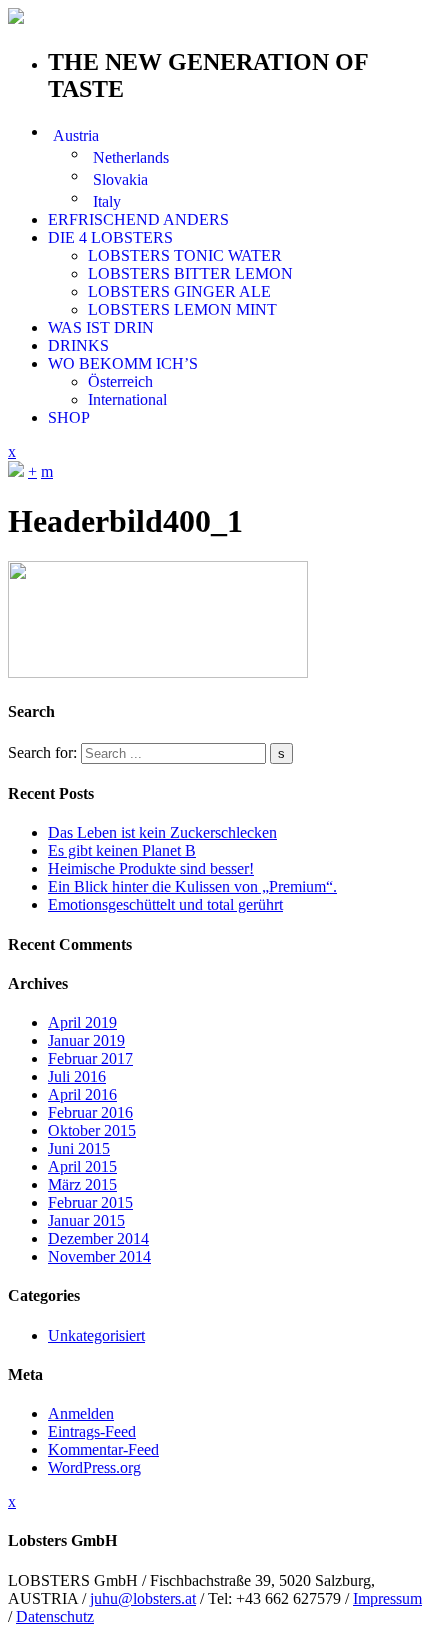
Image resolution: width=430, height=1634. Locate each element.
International (127, 399)
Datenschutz (55, 1616)
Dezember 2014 (98, 1238)
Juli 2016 (77, 1076)
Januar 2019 (86, 1040)
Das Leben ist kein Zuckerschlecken (162, 832)
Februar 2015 (90, 1202)
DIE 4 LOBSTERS (110, 237)
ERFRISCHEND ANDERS (138, 219)
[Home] (16, 471)
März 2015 (82, 1184)
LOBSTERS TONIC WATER (185, 255)
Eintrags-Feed (92, 1431)
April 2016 (82, 1094)
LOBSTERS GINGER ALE (179, 291)
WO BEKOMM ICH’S (123, 363)
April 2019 (82, 1022)
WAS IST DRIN (101, 327)
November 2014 (99, 1256)
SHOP (69, 417)
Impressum (387, 1598)
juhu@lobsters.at (143, 1598)
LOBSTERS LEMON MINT (182, 309)
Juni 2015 (79, 1148)
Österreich (120, 381)
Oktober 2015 (92, 1130)
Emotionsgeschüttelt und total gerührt (165, 904)
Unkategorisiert (96, 1335)
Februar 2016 (90, 1112)
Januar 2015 (86, 1220)
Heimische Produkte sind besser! (151, 868)
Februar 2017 (90, 1058)
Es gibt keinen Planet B (122, 850)
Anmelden (81, 1413)
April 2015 (82, 1166)
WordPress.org (94, 1467)
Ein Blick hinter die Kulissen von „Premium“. (192, 886)
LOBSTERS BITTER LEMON (190, 273)
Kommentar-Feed (103, 1449)
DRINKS (78, 345)
